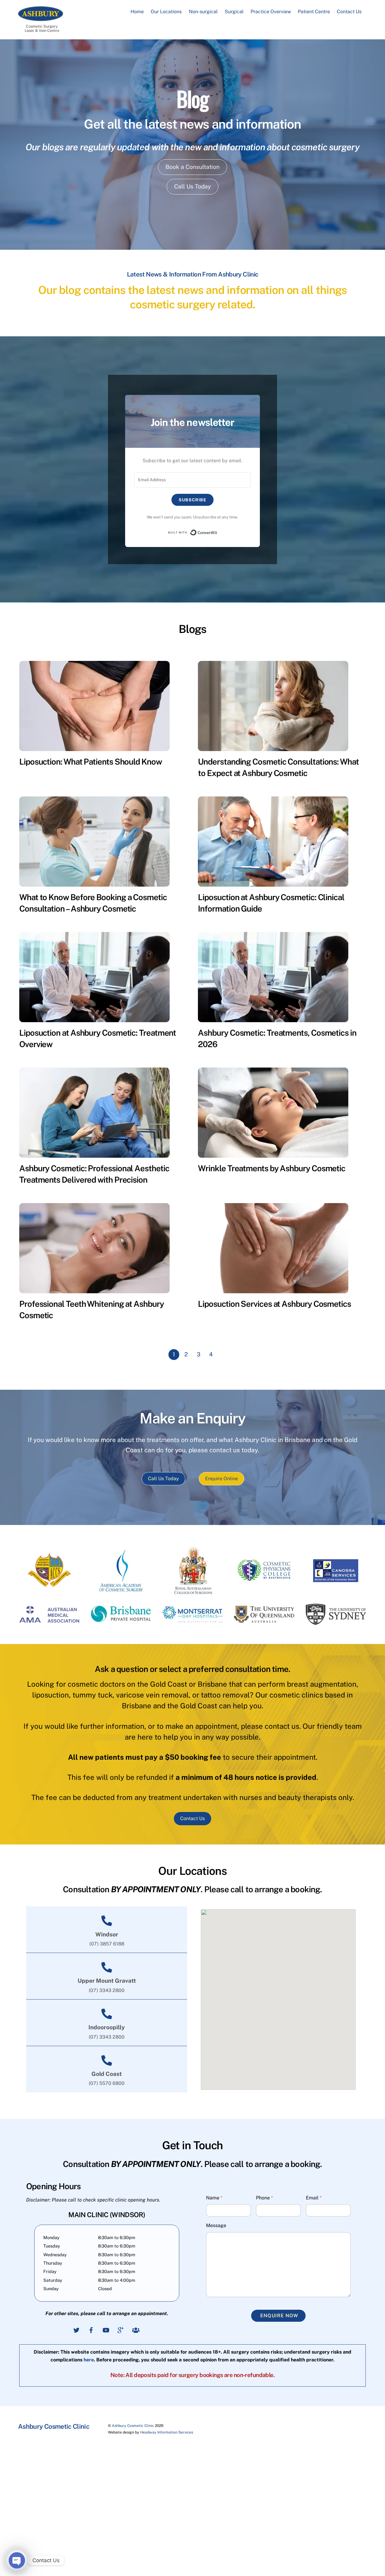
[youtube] (106, 2329)
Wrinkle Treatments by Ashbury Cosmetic (272, 1168)
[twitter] (76, 2329)
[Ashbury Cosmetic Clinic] (41, 18)
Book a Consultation (192, 167)
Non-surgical (203, 12)
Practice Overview (271, 12)
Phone (264, 2198)
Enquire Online (222, 1479)
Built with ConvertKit (217, 531)
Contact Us (349, 12)
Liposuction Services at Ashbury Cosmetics (274, 1304)
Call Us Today (192, 186)
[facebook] (91, 2329)
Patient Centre (314, 12)
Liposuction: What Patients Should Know (91, 762)
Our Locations (166, 12)
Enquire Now (279, 2316)
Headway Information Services (167, 2432)
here (89, 2360)
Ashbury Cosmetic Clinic (133, 2426)
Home (137, 12)
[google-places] (121, 2329)
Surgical (234, 12)
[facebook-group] (135, 2329)
